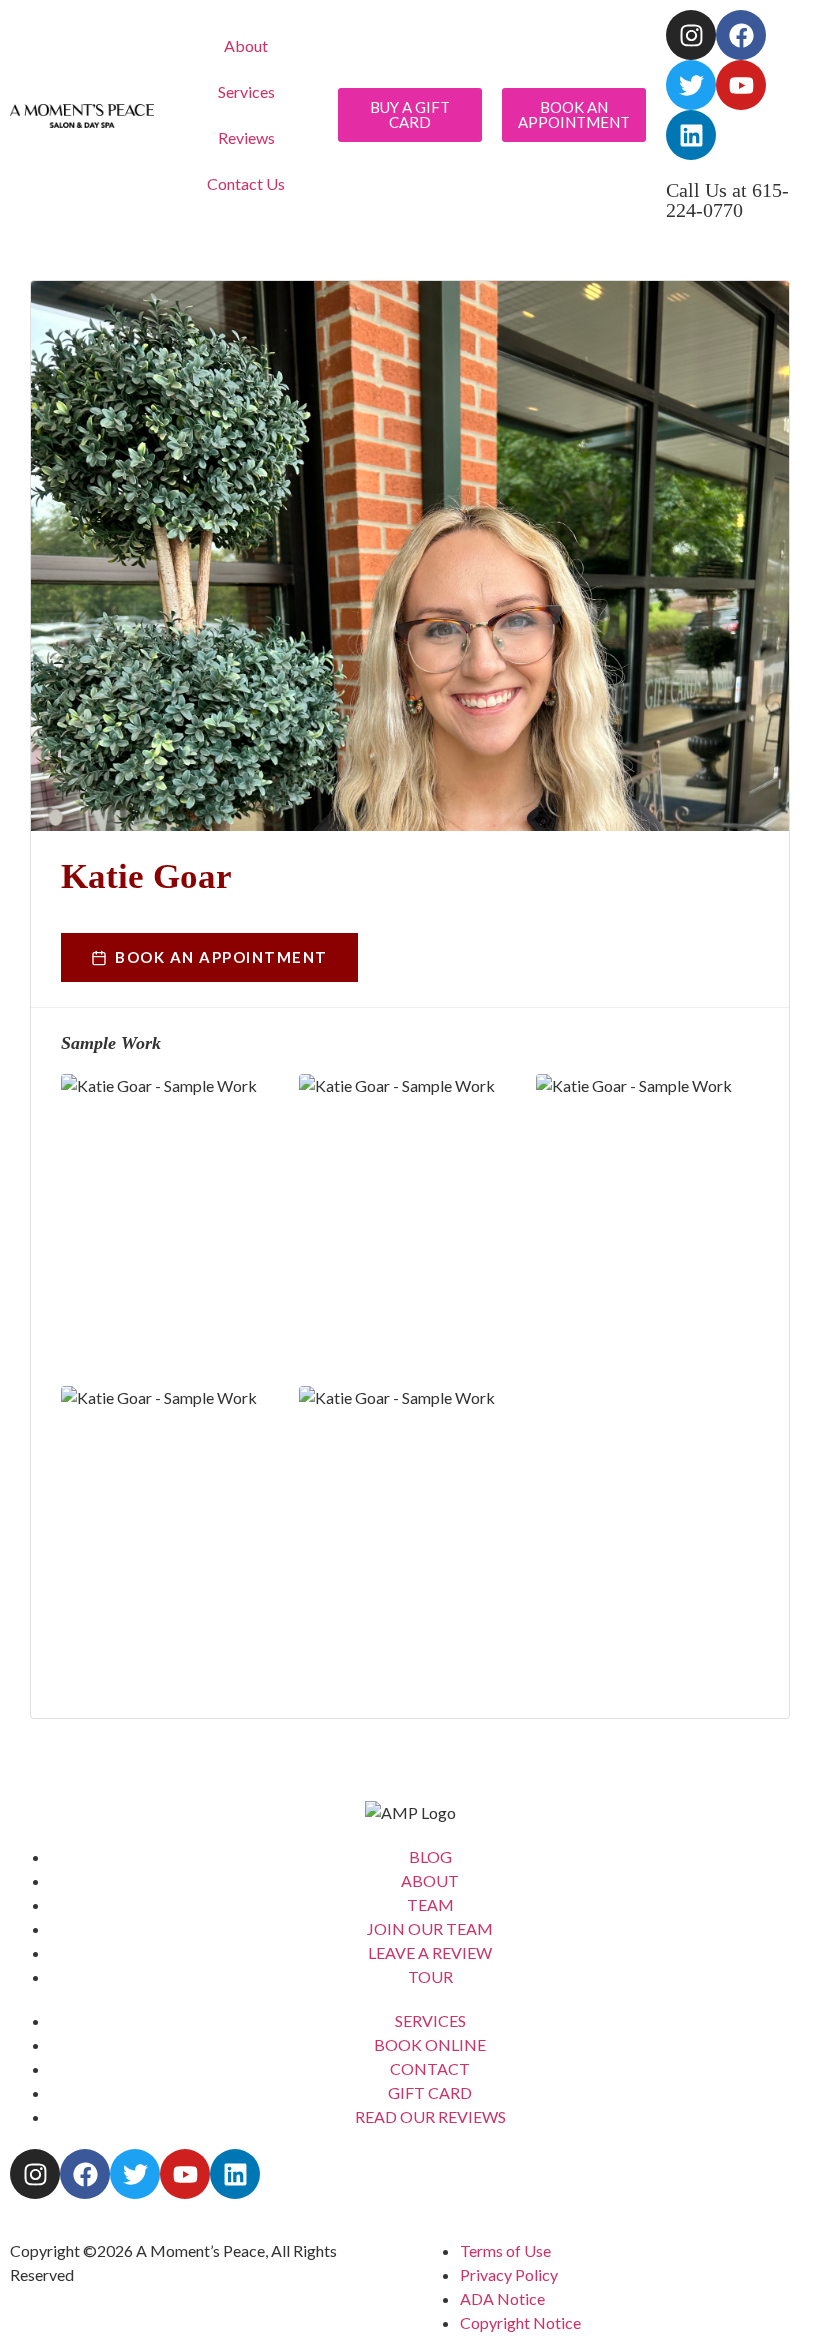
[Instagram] (691, 35)
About (246, 45)
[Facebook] (741, 35)
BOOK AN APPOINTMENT (221, 957)
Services (246, 91)
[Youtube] (741, 85)
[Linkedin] (691, 135)
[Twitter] (691, 85)
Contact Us (246, 183)
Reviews (246, 137)
